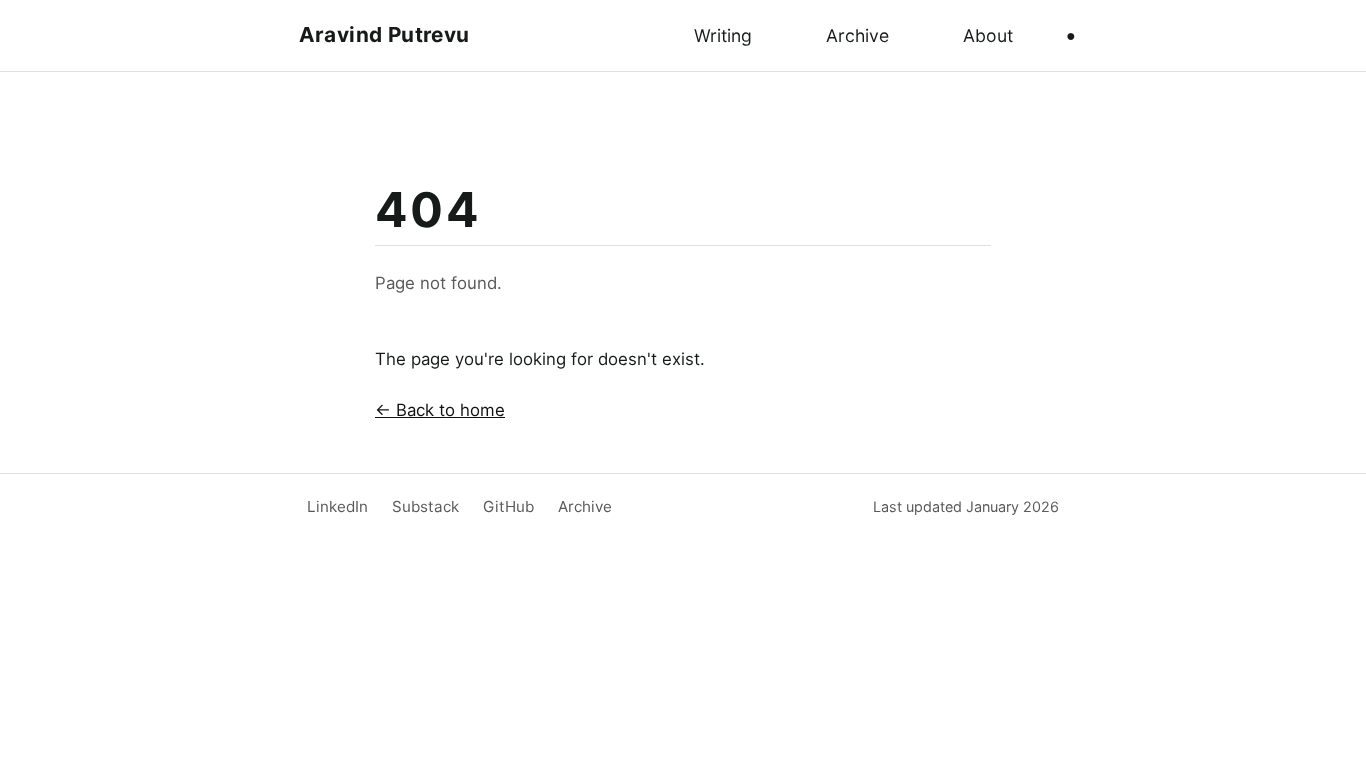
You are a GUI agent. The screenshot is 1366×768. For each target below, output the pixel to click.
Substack (425, 506)
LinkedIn (337, 506)
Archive (857, 35)
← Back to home (440, 410)
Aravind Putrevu (384, 34)
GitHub (508, 506)
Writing (723, 35)
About (988, 35)
